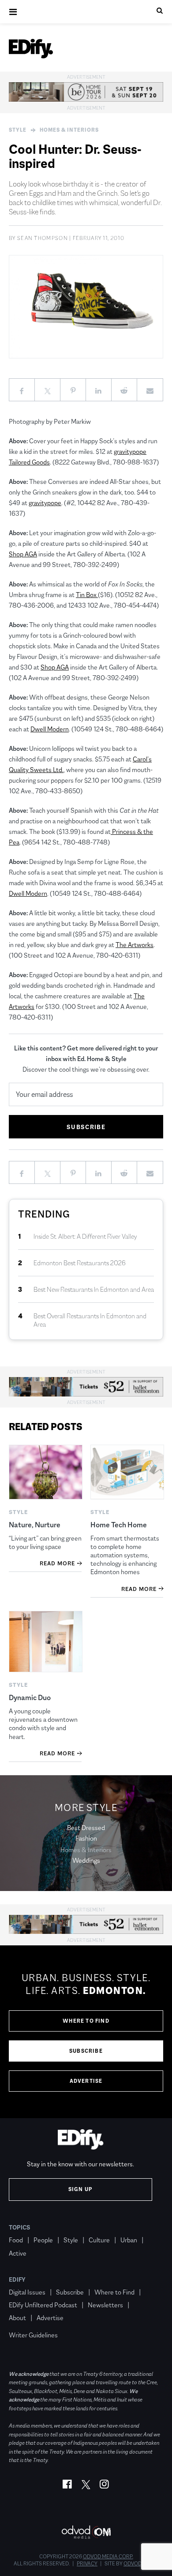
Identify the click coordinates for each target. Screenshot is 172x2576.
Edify (17, 2279)
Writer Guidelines (33, 2335)
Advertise (86, 2081)
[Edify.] (31, 49)
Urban (129, 2240)
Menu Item (25, 2322)
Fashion (86, 1838)
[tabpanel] (86, 2032)
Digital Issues (27, 2292)
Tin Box (87, 595)
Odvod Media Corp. (108, 2557)
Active (18, 2253)
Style (18, 130)
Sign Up (80, 2189)
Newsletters (105, 2305)
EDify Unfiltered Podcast (43, 2305)
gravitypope (45, 503)
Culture (99, 2240)
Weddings (86, 1860)
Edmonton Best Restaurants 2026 (80, 1263)
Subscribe (86, 2051)
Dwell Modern (50, 729)
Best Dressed (86, 1828)
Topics (20, 2227)
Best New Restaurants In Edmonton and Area (94, 1289)
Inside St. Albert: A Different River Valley (85, 1236)
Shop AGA (23, 554)
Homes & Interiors (69, 130)
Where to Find (86, 2021)
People (43, 2240)
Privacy (87, 2564)
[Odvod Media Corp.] (86, 2532)
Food (16, 2240)
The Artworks (135, 945)
